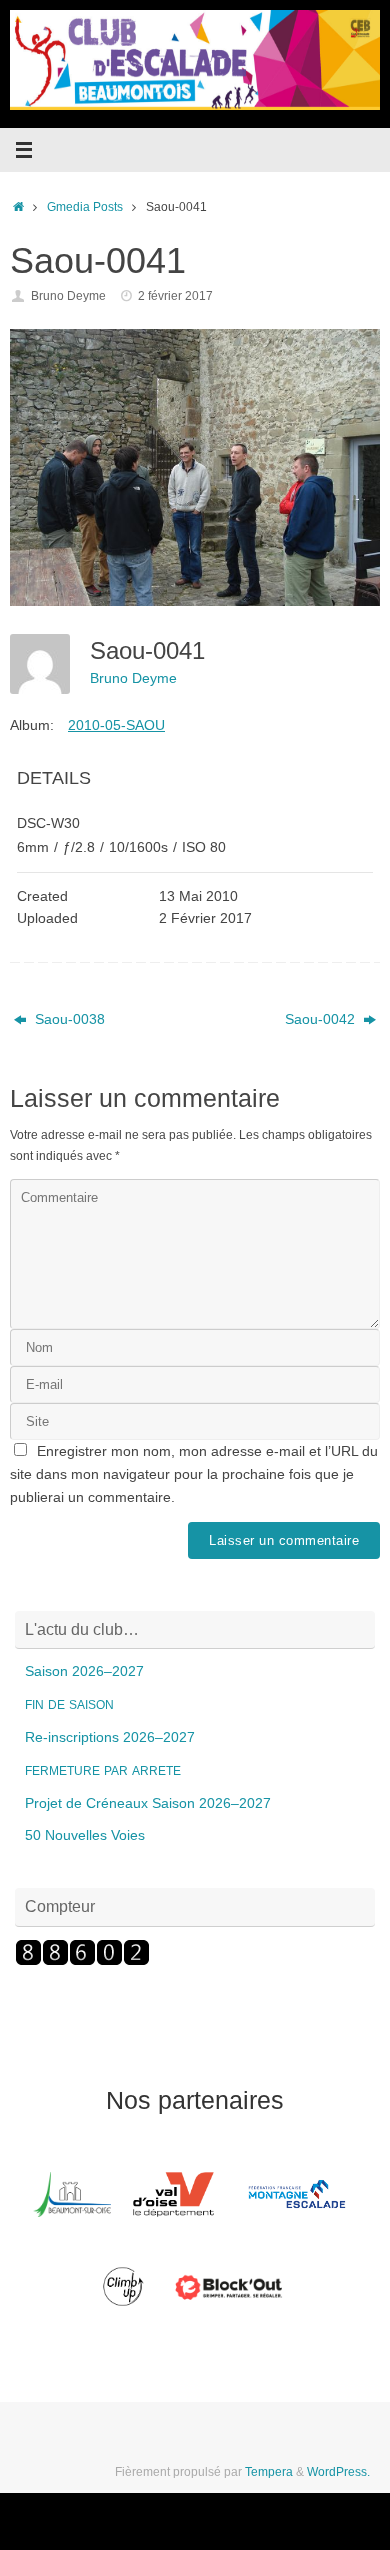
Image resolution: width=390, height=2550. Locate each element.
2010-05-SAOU (116, 725)
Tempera (269, 2472)
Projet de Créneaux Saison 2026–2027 (148, 1803)
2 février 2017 (175, 296)
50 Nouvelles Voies (85, 1835)
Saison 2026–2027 (84, 1671)
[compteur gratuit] (82, 1961)
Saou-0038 (68, 1019)
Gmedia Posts (85, 207)
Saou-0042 (322, 1019)
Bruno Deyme (68, 296)
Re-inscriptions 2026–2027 (110, 1737)
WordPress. (338, 2472)
